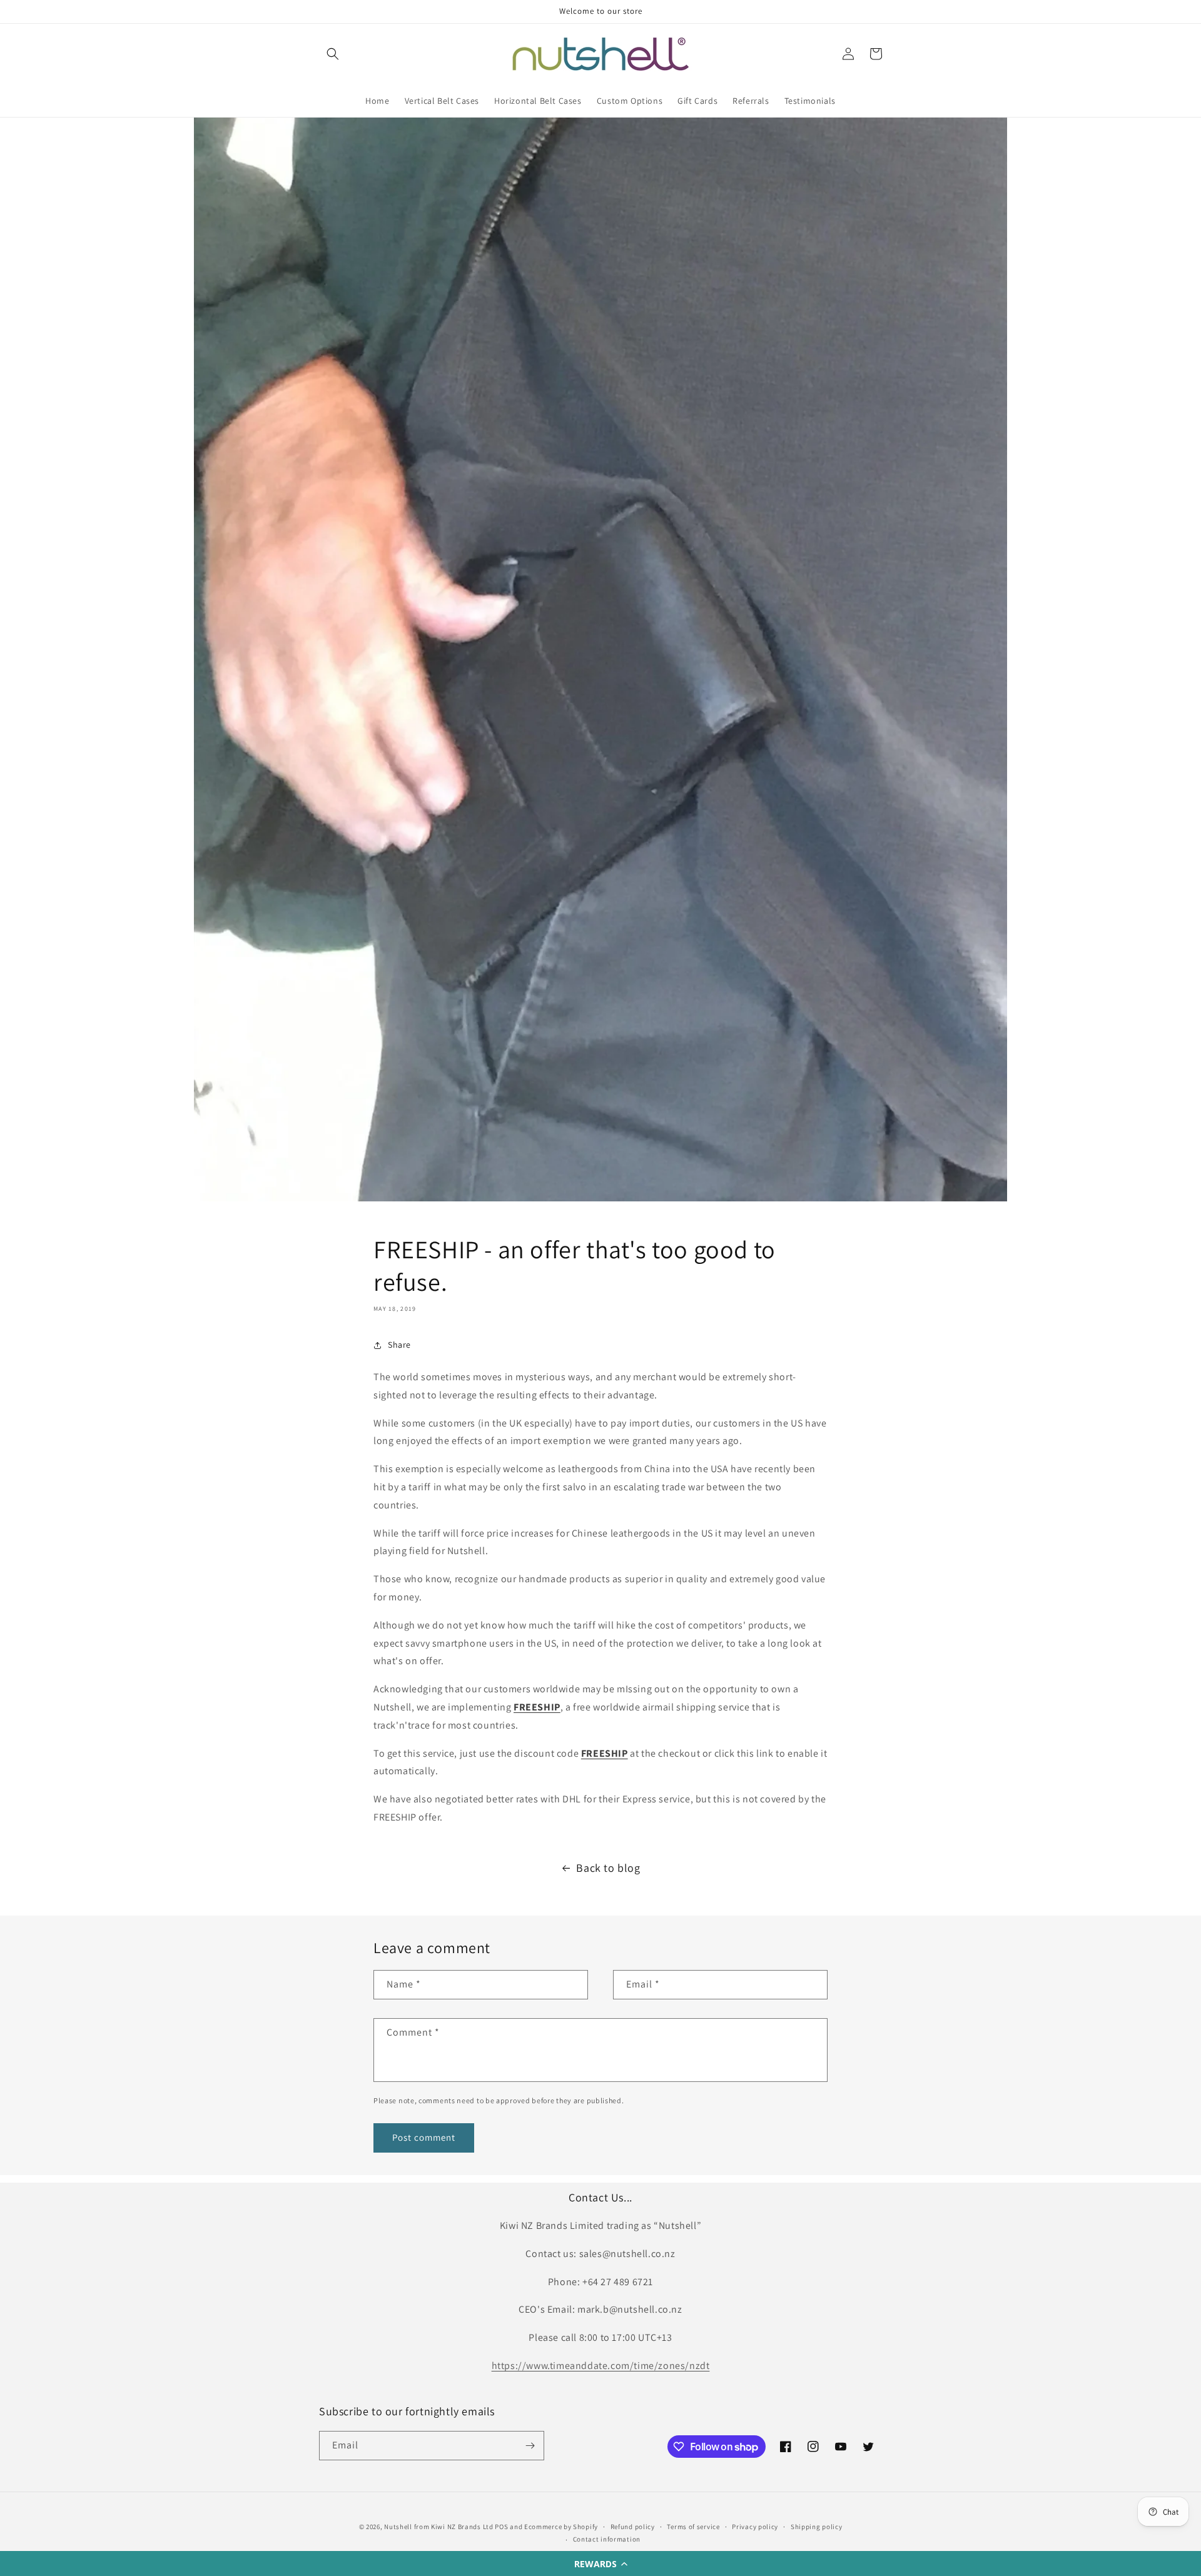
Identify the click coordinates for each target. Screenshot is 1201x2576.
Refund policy (633, 2527)
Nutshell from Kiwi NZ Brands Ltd (438, 2527)
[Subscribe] (530, 2446)
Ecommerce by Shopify (561, 2527)
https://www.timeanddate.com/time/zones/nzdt (601, 2366)
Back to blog (608, 1868)
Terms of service (693, 2527)
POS (501, 2527)
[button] (600, 2563)
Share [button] (399, 1345)
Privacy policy (755, 2527)
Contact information (607, 2539)
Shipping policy (817, 2527)
